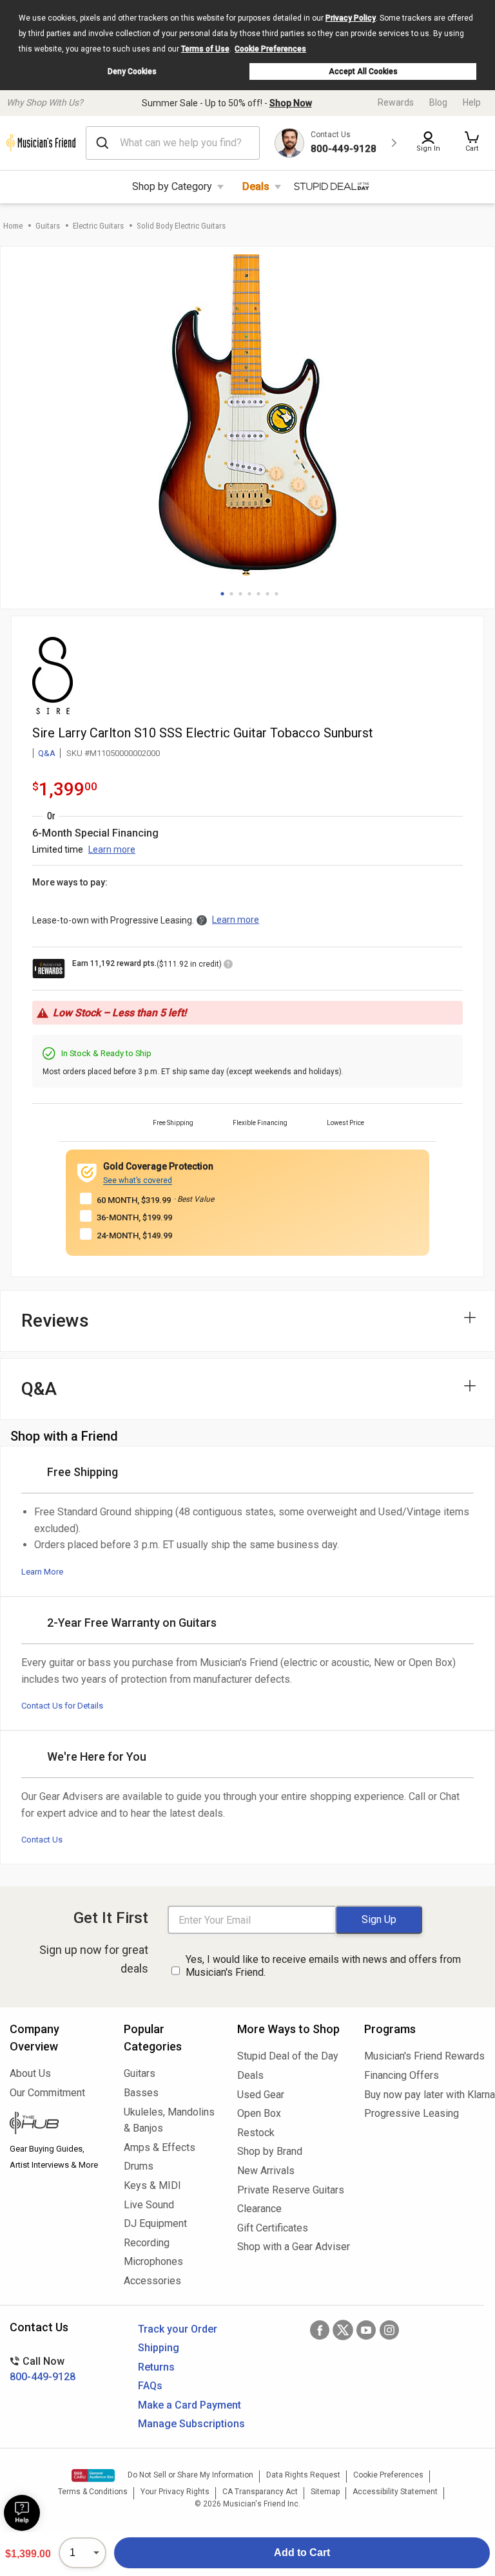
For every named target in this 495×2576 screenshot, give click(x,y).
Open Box (259, 2113)
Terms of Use (205, 49)
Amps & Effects (160, 2147)
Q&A (47, 753)
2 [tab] (231, 594)
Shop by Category (172, 186)
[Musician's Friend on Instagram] (389, 2330)
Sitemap (325, 2492)
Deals (256, 186)
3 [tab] (240, 594)
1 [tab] (222, 594)
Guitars (48, 226)
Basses (141, 2093)
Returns (156, 2367)
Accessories (152, 2281)
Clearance (259, 2209)
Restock (256, 2133)
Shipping (159, 2348)
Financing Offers (402, 2075)
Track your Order (178, 2329)
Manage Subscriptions (191, 2424)
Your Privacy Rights (175, 2492)
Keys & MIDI (152, 2185)
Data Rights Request (303, 2475)
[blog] (57, 2125)
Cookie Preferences (270, 49)
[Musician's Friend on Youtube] (366, 2330)
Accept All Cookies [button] (363, 71)
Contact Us (42, 1840)
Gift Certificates (273, 2228)
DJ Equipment (155, 2223)
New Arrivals (266, 2171)
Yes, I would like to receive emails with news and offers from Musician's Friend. (323, 1966)
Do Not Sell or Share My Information (190, 2475)
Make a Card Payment (189, 2405)
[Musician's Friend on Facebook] (320, 2330)
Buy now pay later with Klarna (425, 2095)
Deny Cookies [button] (132, 71)
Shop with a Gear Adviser (291, 2247)
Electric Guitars (98, 226)
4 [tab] (249, 594)
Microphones (153, 2261)
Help (472, 102)
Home (13, 226)
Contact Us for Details (62, 1706)
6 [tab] (267, 594)
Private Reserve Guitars (291, 2190)
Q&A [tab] (39, 1389)
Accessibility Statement (395, 2492)
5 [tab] (258, 594)
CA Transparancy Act (260, 2492)
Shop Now (291, 103)
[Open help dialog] (22, 2513)
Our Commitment (47, 2093)
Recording (147, 2243)
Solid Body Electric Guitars (181, 226)
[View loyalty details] (228, 966)
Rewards (396, 102)
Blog (438, 102)
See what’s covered (138, 1180)
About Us (30, 2073)
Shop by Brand (270, 2151)
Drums (139, 2166)
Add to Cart (302, 2552)
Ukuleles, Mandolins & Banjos (169, 2120)
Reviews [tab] (55, 1321)
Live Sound (149, 2205)
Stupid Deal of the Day (288, 2056)
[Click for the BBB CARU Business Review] (93, 2476)
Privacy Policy (351, 18)
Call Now (43, 2369)
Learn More (42, 1572)
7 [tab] (277, 594)
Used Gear (261, 2095)
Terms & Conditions (93, 2492)
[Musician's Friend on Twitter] (343, 2330)
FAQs (150, 2386)
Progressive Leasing (412, 2113)
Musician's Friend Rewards (424, 2056)
